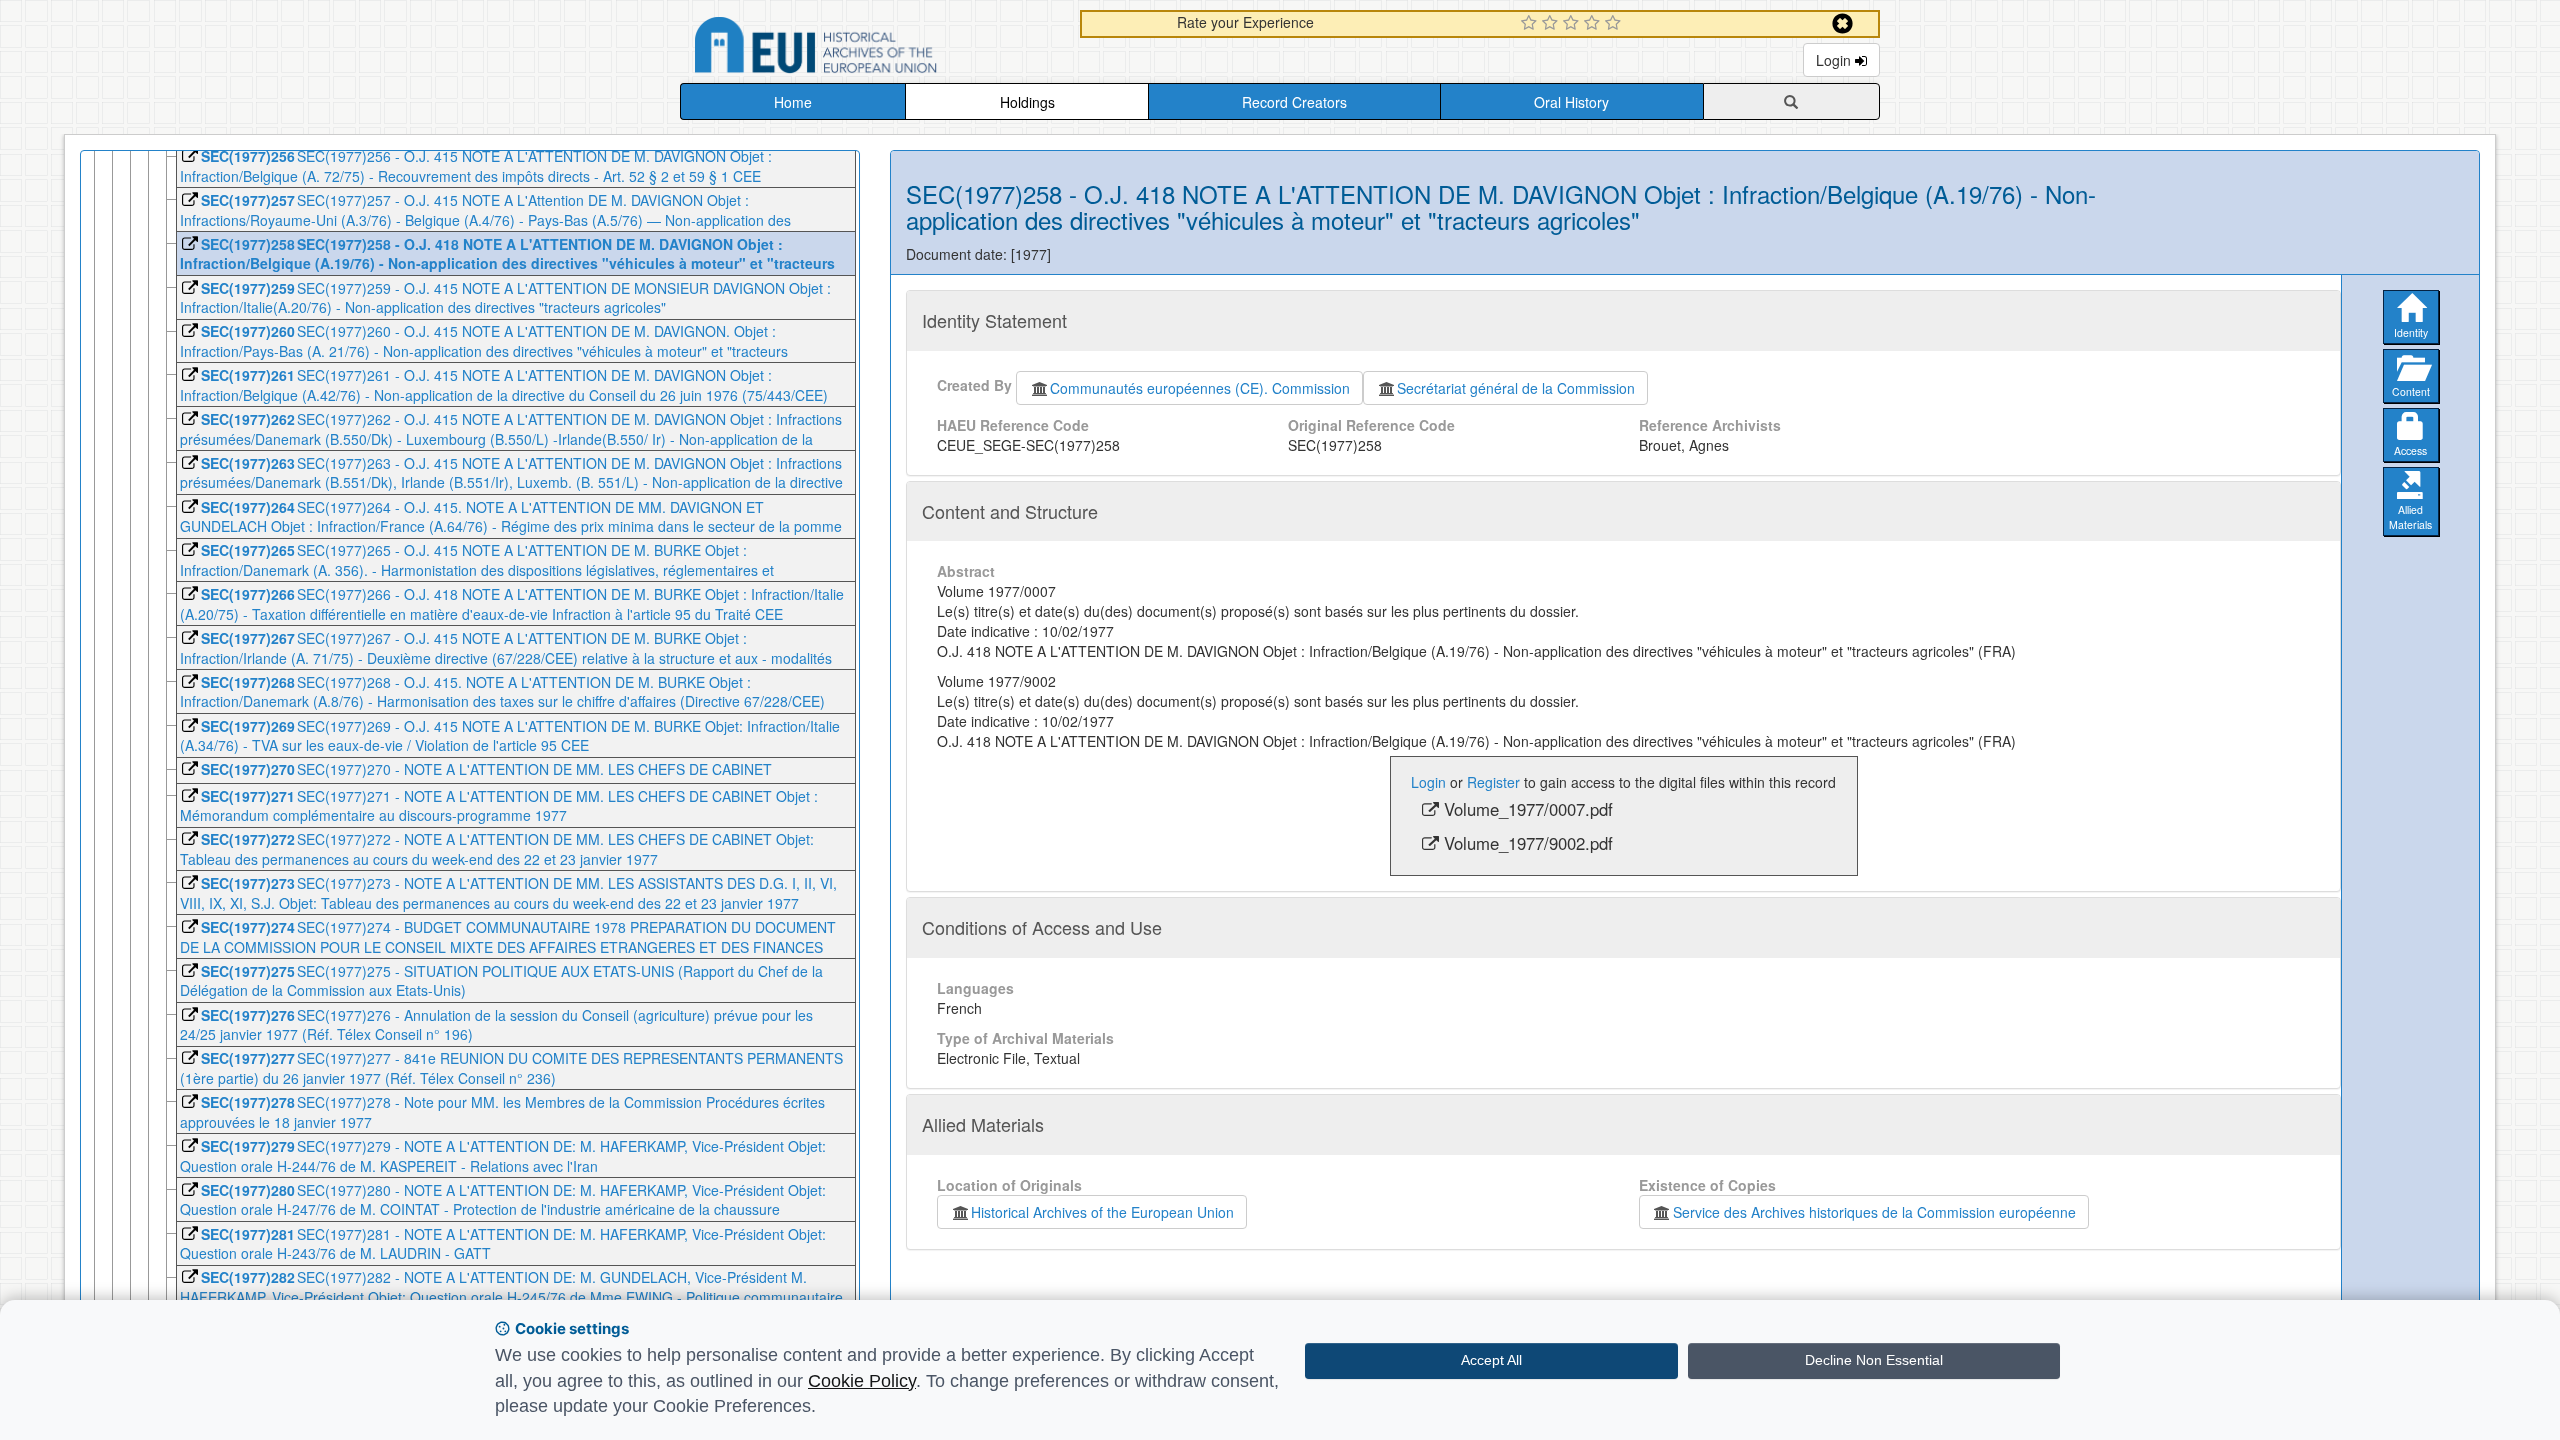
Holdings (1027, 102)
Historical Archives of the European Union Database (872, 48)
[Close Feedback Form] (1842, 23)
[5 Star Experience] (1615, 24)
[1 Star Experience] (1531, 24)
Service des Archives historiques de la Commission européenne (1874, 1212)
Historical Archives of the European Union (1102, 1212)
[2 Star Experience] (1552, 24)
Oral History (1571, 102)
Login (1835, 60)
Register (1493, 782)
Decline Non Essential (1874, 1360)
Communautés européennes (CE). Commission (1200, 388)
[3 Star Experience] (1573, 24)
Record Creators (1294, 102)
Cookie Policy (862, 1381)
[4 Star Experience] (1594, 24)
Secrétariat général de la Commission (1516, 388)
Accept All (1491, 1360)
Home (793, 102)
